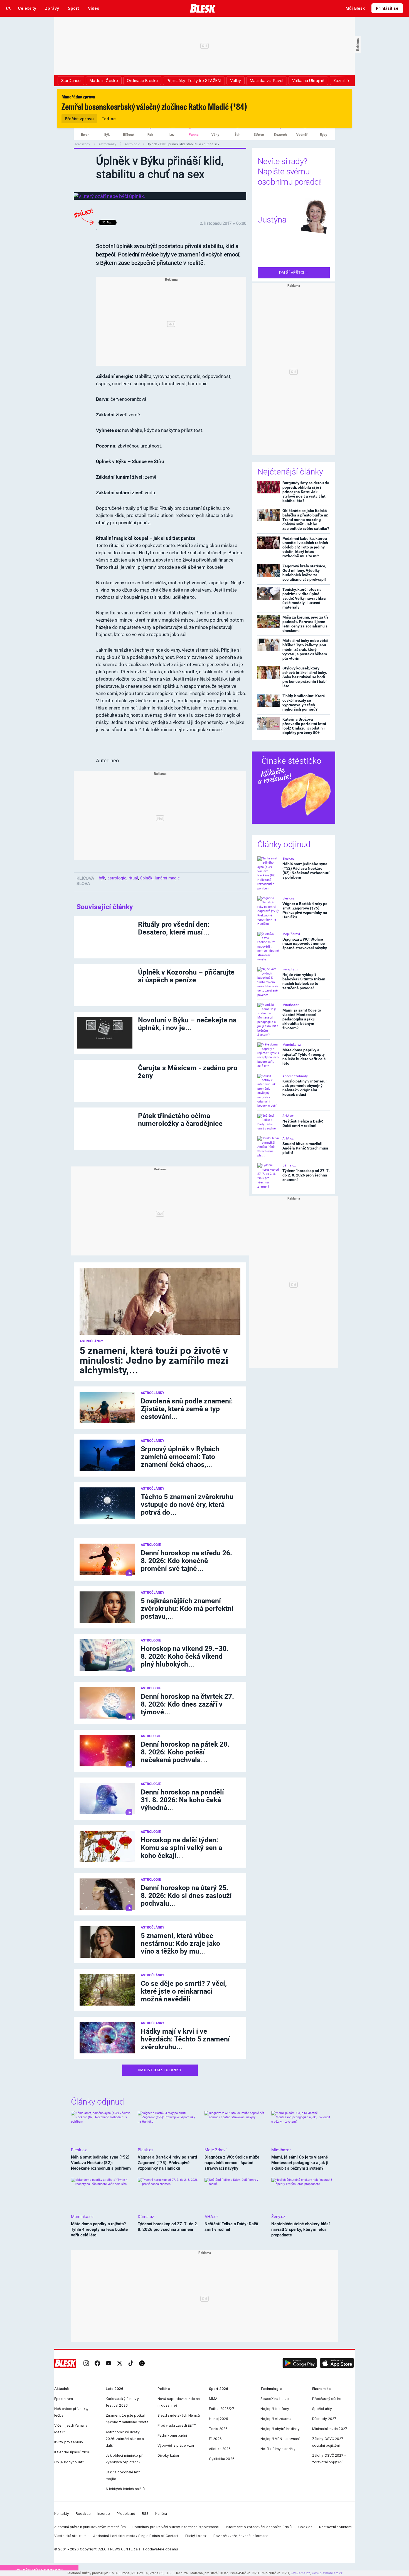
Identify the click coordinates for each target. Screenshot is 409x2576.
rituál (133, 878)
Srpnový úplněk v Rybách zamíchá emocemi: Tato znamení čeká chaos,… (180, 1457)
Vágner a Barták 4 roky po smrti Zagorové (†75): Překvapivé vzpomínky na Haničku (305, 910)
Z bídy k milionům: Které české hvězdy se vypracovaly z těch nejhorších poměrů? (304, 703)
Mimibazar (290, 1005)
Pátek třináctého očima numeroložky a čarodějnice (180, 1120)
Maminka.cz (292, 1045)
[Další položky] (348, 81)
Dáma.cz (289, 1165)
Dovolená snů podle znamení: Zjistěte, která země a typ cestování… (187, 1409)
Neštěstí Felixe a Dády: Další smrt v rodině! (303, 1123)
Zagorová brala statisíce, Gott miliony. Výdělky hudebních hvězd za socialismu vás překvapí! (304, 573)
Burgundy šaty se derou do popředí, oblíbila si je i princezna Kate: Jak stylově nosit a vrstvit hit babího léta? (306, 492)
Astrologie (132, 144)
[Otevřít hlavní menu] (8, 8)
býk (102, 878)
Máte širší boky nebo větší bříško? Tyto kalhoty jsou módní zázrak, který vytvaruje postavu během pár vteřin (305, 649)
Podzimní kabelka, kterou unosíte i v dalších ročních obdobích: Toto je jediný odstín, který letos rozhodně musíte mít (305, 547)
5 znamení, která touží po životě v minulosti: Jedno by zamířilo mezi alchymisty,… (154, 1360)
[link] (86, 2363)
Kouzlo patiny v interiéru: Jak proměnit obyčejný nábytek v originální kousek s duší (305, 1088)
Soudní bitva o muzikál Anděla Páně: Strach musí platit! (305, 1148)
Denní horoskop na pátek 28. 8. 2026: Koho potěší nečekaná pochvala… (185, 1752)
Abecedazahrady (295, 1076)
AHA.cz (288, 1116)
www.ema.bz (300, 2573)
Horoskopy (82, 144)
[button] (300, 2363)
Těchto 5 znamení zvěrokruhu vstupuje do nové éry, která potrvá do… (187, 1505)
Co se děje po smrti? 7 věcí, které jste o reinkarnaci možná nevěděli (184, 1991)
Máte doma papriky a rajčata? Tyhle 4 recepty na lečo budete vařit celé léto (304, 1057)
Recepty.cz (290, 969)
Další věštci (292, 273)
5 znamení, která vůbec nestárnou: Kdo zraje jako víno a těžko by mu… (180, 1943)
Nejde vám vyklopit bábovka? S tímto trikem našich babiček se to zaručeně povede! (304, 981)
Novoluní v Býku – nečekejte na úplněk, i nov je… (187, 1024)
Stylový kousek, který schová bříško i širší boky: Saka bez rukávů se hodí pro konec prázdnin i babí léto (305, 677)
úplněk (146, 878)
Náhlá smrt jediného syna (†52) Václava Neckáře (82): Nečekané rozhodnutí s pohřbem (306, 871)
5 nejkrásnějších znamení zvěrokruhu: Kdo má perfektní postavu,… (187, 1609)
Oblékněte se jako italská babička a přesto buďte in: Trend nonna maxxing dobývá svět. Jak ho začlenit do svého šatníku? (306, 520)
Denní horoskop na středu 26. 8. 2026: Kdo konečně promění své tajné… (186, 1561)
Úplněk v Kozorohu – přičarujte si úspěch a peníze (186, 976)
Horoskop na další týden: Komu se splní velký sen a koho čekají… (181, 1848)
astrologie (117, 878)
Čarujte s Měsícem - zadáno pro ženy (188, 1072)
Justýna (272, 220)
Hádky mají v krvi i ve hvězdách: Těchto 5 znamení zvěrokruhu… (185, 2039)
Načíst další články (160, 2070)
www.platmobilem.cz (327, 2573)
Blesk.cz (288, 859)
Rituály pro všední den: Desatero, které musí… (174, 928)
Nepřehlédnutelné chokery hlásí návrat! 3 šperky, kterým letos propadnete (300, 2229)
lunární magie (167, 878)
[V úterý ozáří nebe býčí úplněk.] (109, 196)
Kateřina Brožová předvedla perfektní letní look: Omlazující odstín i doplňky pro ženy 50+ (304, 726)
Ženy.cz (278, 2217)
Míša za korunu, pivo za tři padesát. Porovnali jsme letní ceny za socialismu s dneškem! (305, 624)
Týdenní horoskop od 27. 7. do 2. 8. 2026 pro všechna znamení (306, 1175)
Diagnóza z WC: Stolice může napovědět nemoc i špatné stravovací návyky (305, 944)
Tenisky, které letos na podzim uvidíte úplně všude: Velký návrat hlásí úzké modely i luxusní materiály (304, 598)
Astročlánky (108, 144)
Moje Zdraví (291, 934)
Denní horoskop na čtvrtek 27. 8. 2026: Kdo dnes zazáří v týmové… (187, 1704)
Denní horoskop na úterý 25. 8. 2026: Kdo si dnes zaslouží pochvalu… (186, 1896)
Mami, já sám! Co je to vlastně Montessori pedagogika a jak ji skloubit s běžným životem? (302, 1019)
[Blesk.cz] (203, 8)
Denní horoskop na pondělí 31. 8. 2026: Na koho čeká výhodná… (182, 1800)
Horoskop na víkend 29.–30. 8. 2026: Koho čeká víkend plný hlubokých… (185, 1656)
